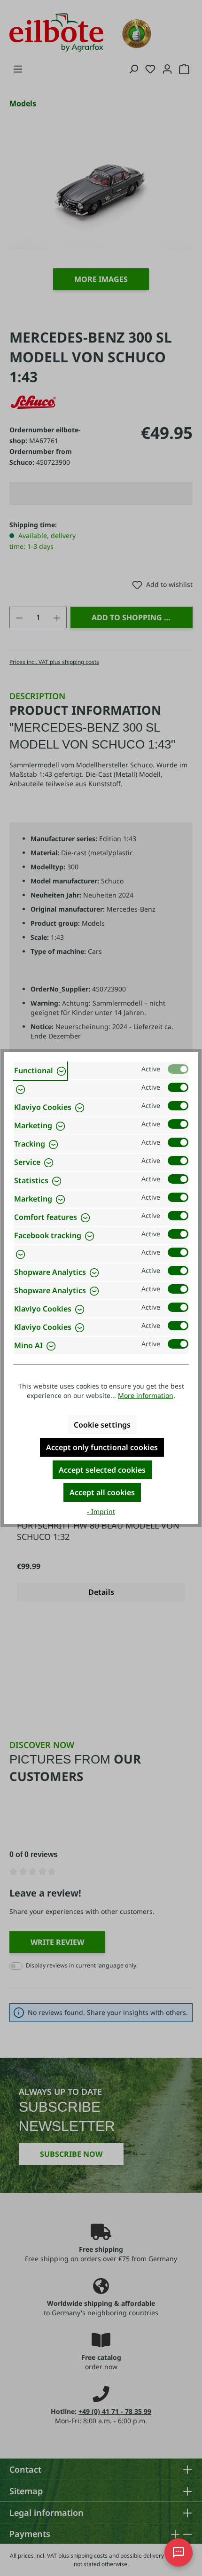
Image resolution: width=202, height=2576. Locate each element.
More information (146, 1395)
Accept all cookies (102, 1492)
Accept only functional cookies (102, 1447)
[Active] (178, 1069)
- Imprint (101, 1511)
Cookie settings (102, 1425)
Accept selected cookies (102, 1470)
